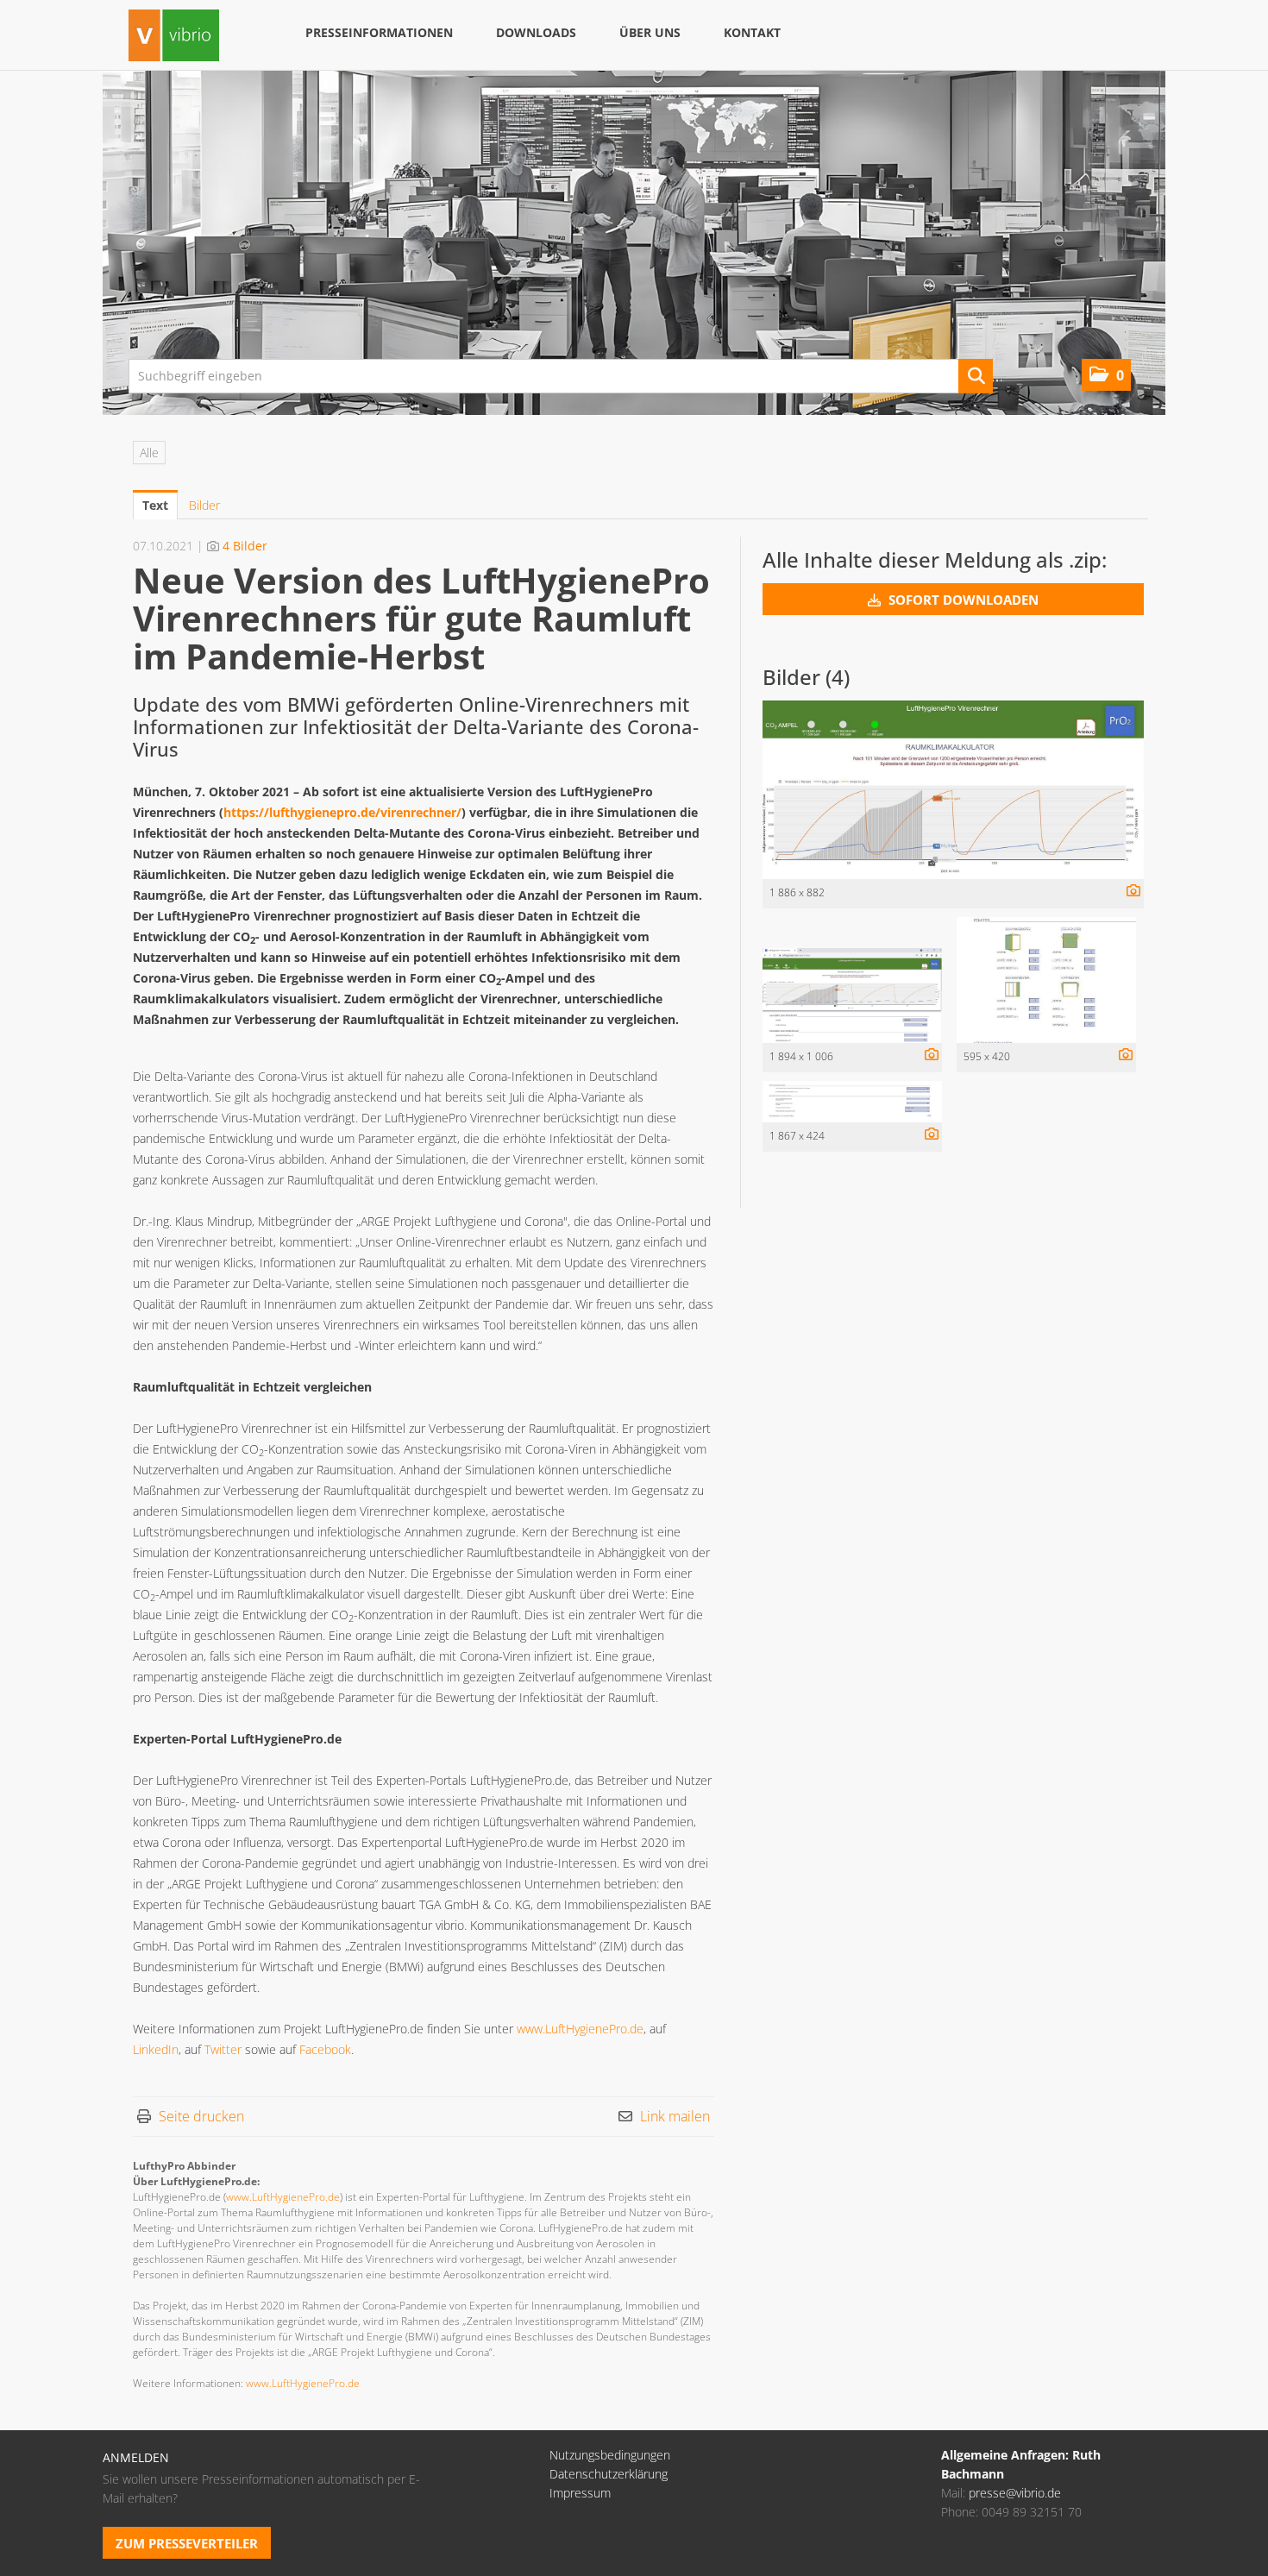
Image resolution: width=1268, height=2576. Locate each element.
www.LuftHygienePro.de (580, 2029)
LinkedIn (156, 2049)
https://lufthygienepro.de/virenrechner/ (342, 812)
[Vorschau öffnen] (953, 790)
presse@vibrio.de (1015, 2493)
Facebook (325, 2049)
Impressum (580, 2493)
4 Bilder (245, 546)
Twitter (223, 2049)
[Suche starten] (976, 376)
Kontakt (752, 32)
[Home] (174, 38)
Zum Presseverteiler (187, 2543)
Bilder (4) (806, 677)
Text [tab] (155, 505)
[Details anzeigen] (1129, 892)
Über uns (650, 32)
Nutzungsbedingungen (610, 2455)
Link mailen (675, 2116)
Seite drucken (201, 2116)
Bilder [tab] (204, 505)
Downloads (536, 32)
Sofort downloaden (962, 600)
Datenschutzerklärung (609, 2474)
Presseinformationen (379, 32)
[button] (1106, 375)
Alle (149, 452)
